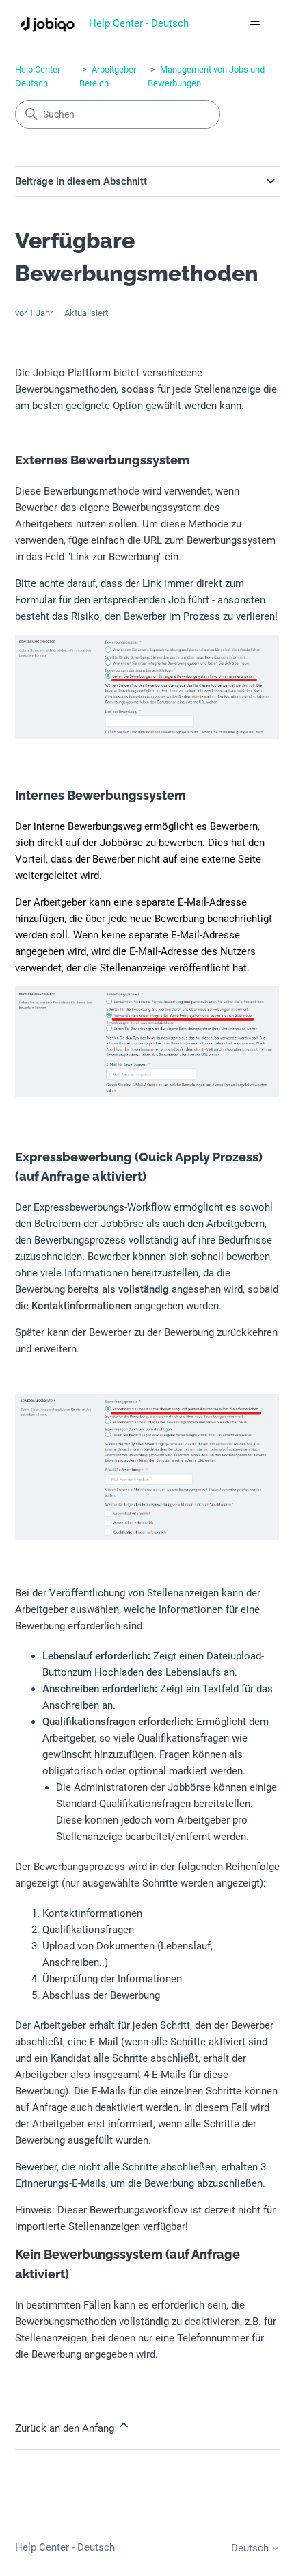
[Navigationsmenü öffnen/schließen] (255, 25)
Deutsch (251, 2548)
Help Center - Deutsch (65, 2547)
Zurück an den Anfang (66, 2428)
